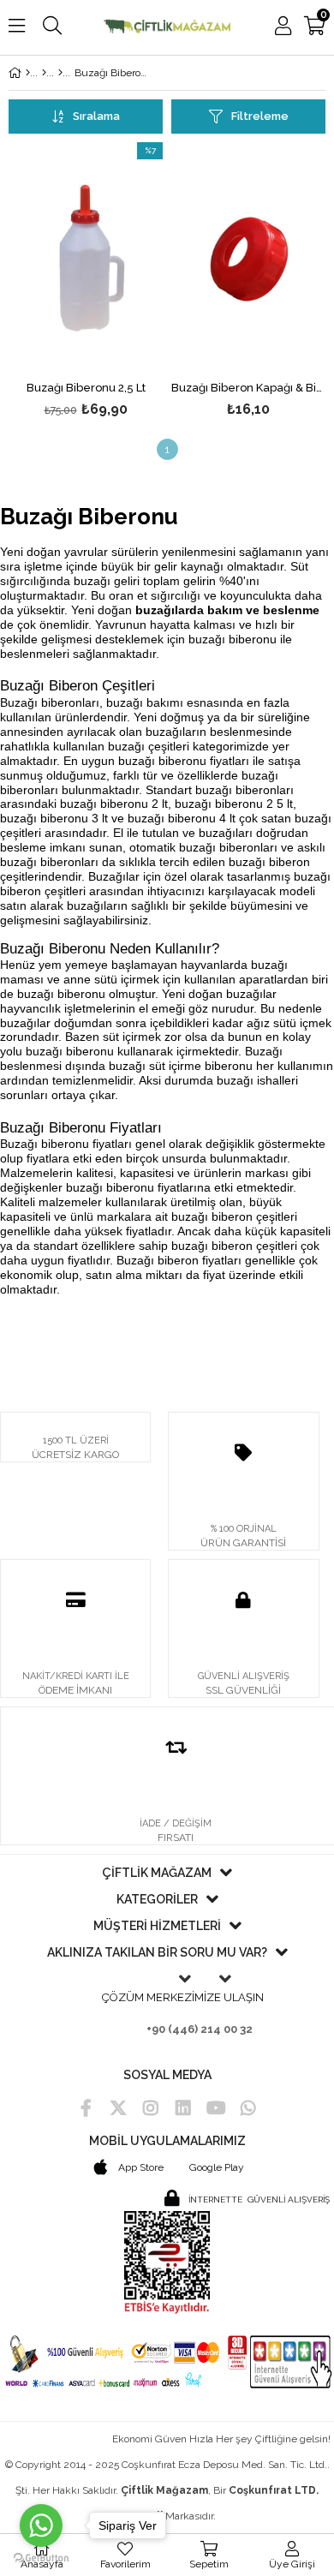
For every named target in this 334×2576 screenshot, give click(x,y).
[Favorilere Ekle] (86, 282)
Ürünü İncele (117, 282)
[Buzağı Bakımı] (44, 73)
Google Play (217, 2167)
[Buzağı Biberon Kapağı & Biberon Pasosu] (248, 258)
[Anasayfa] (28, 73)
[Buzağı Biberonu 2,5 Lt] (86, 258)
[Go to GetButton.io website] (41, 2558)
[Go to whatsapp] (41, 2525)
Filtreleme (260, 116)
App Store (140, 2167)
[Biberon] (60, 73)
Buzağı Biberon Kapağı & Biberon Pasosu (248, 388)
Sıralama (96, 116)
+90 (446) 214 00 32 (200, 2029)
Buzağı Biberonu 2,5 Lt (86, 388)
